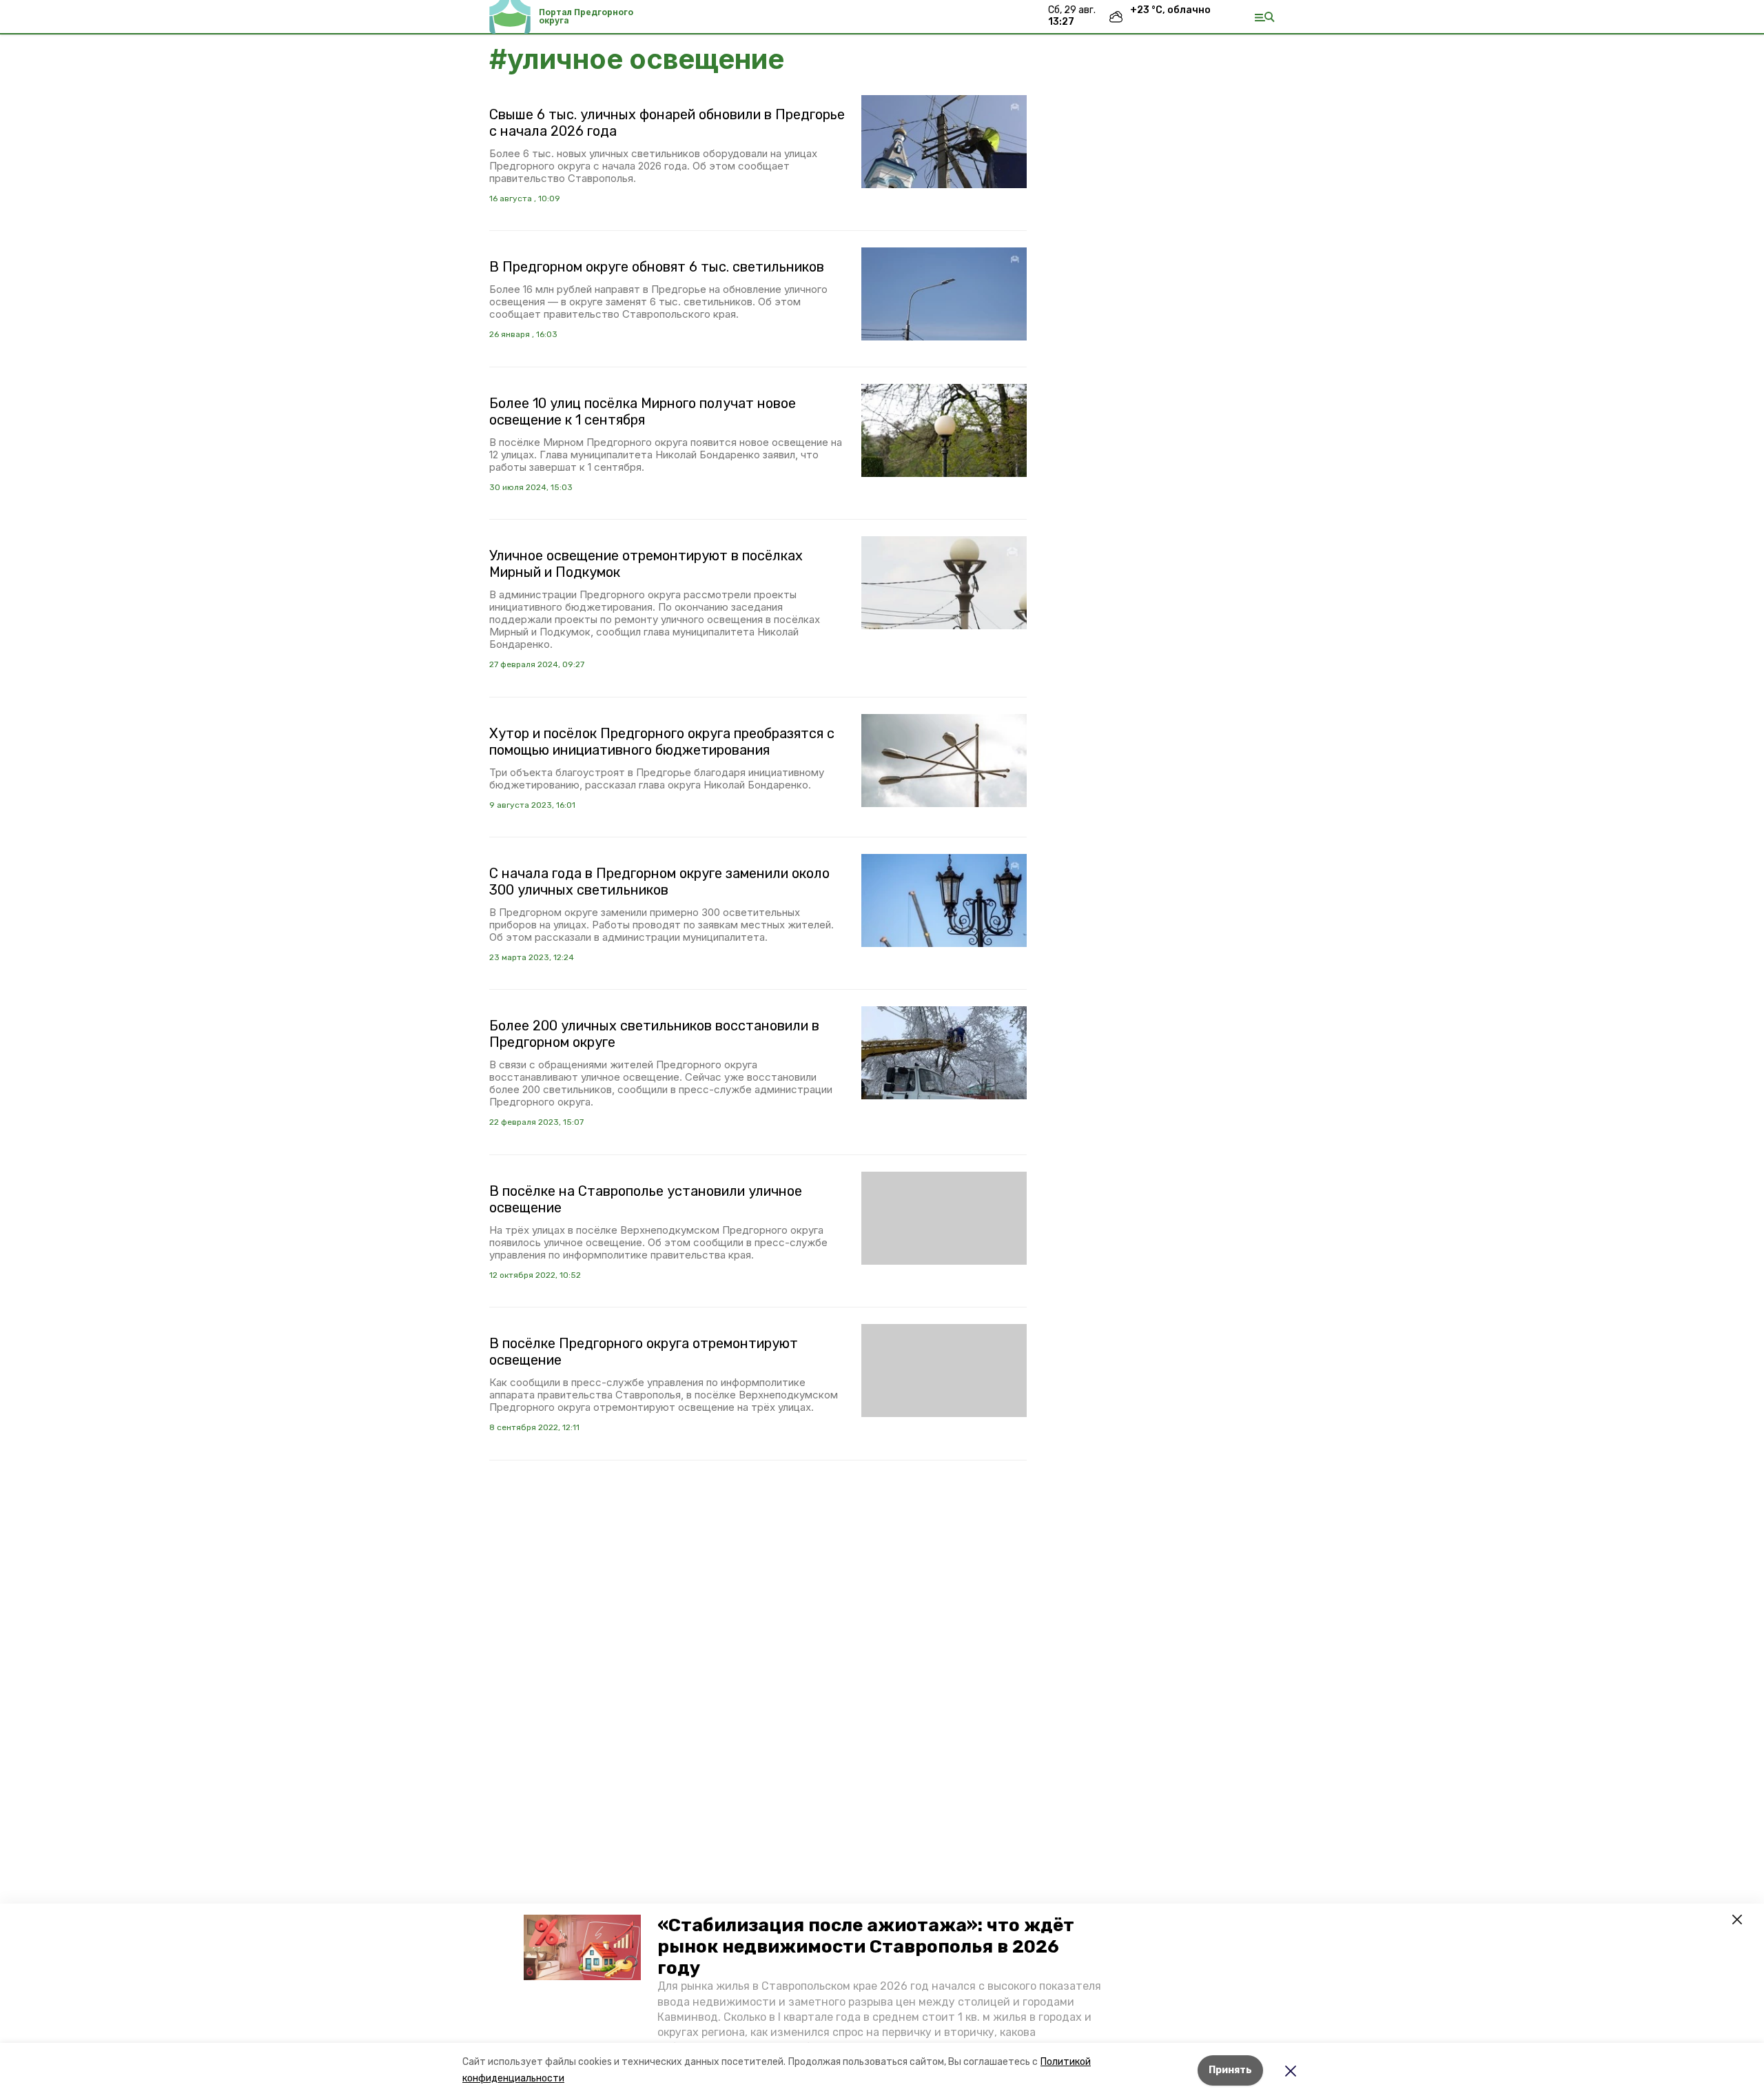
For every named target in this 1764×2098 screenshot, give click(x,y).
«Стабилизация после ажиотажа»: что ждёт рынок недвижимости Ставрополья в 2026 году (866, 1947)
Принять (1230, 2070)
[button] (582, 1948)
